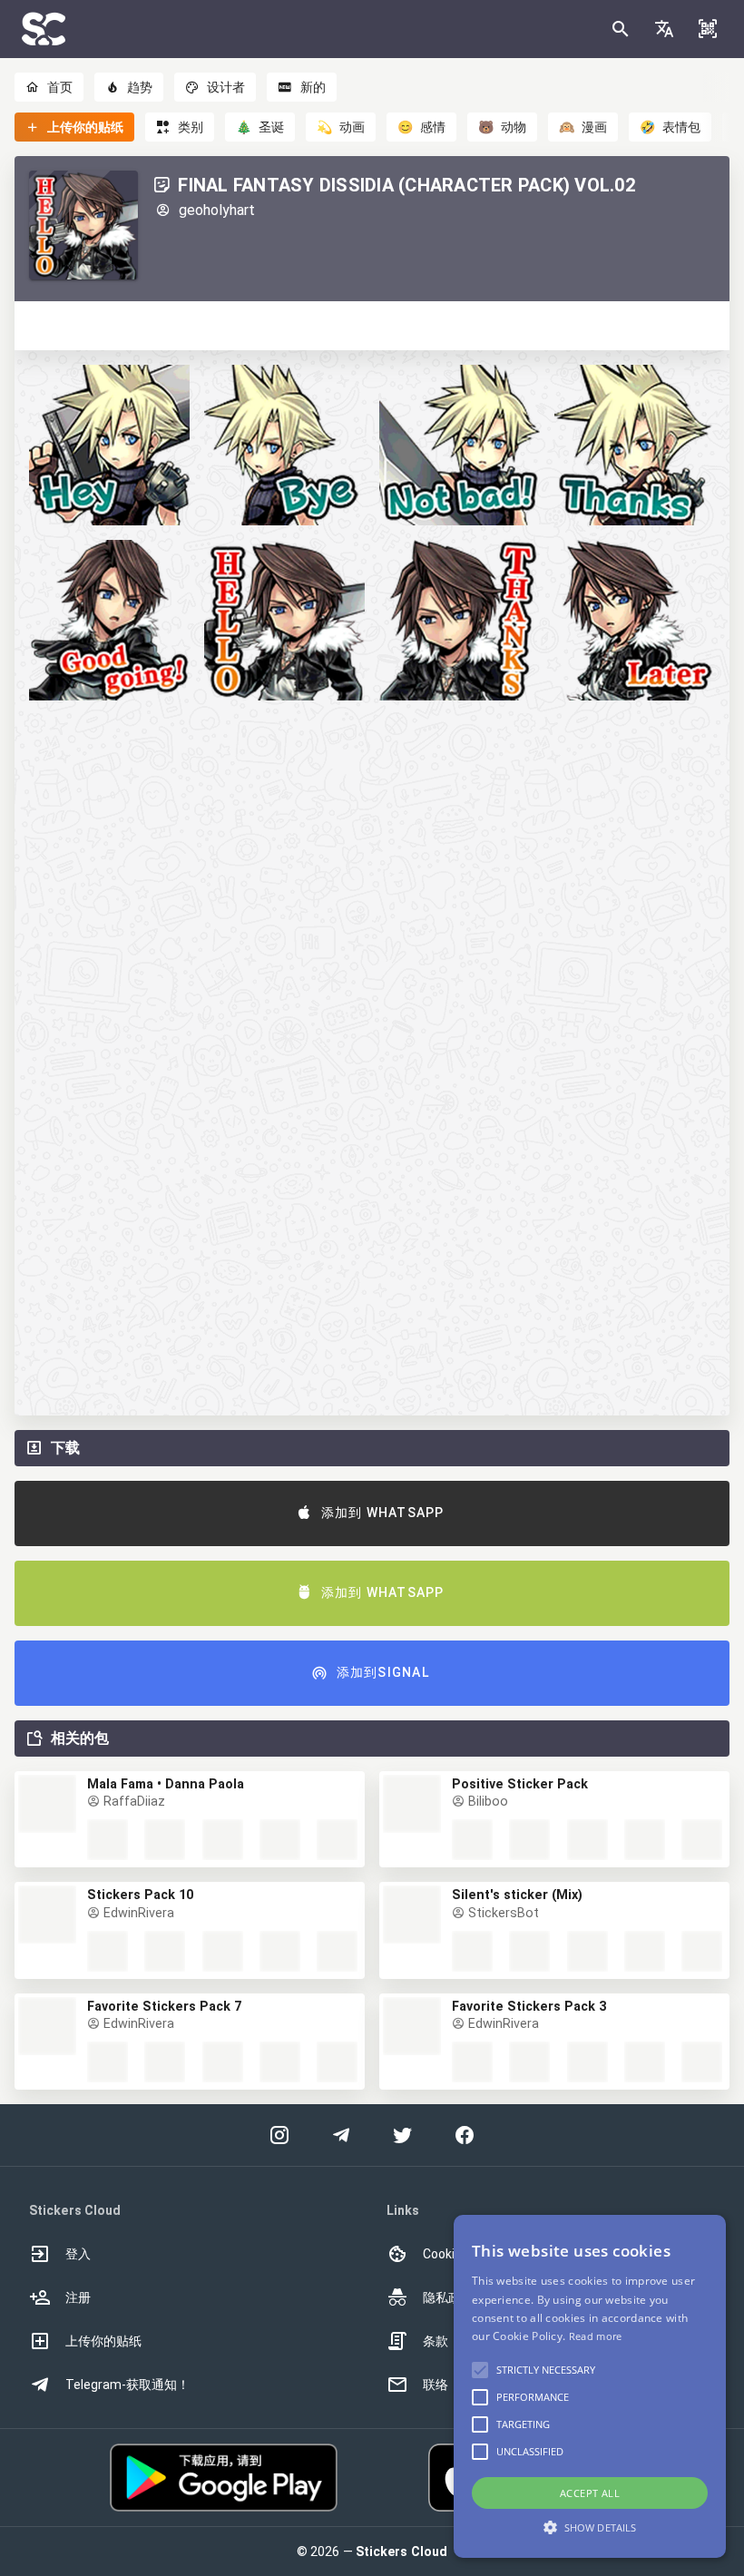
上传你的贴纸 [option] (103, 2341)
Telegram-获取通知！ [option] (127, 2385)
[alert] (590, 2386)
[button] (664, 29)
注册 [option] (78, 2297)
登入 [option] (78, 2254)
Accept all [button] (590, 2493)
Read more (596, 2336)
